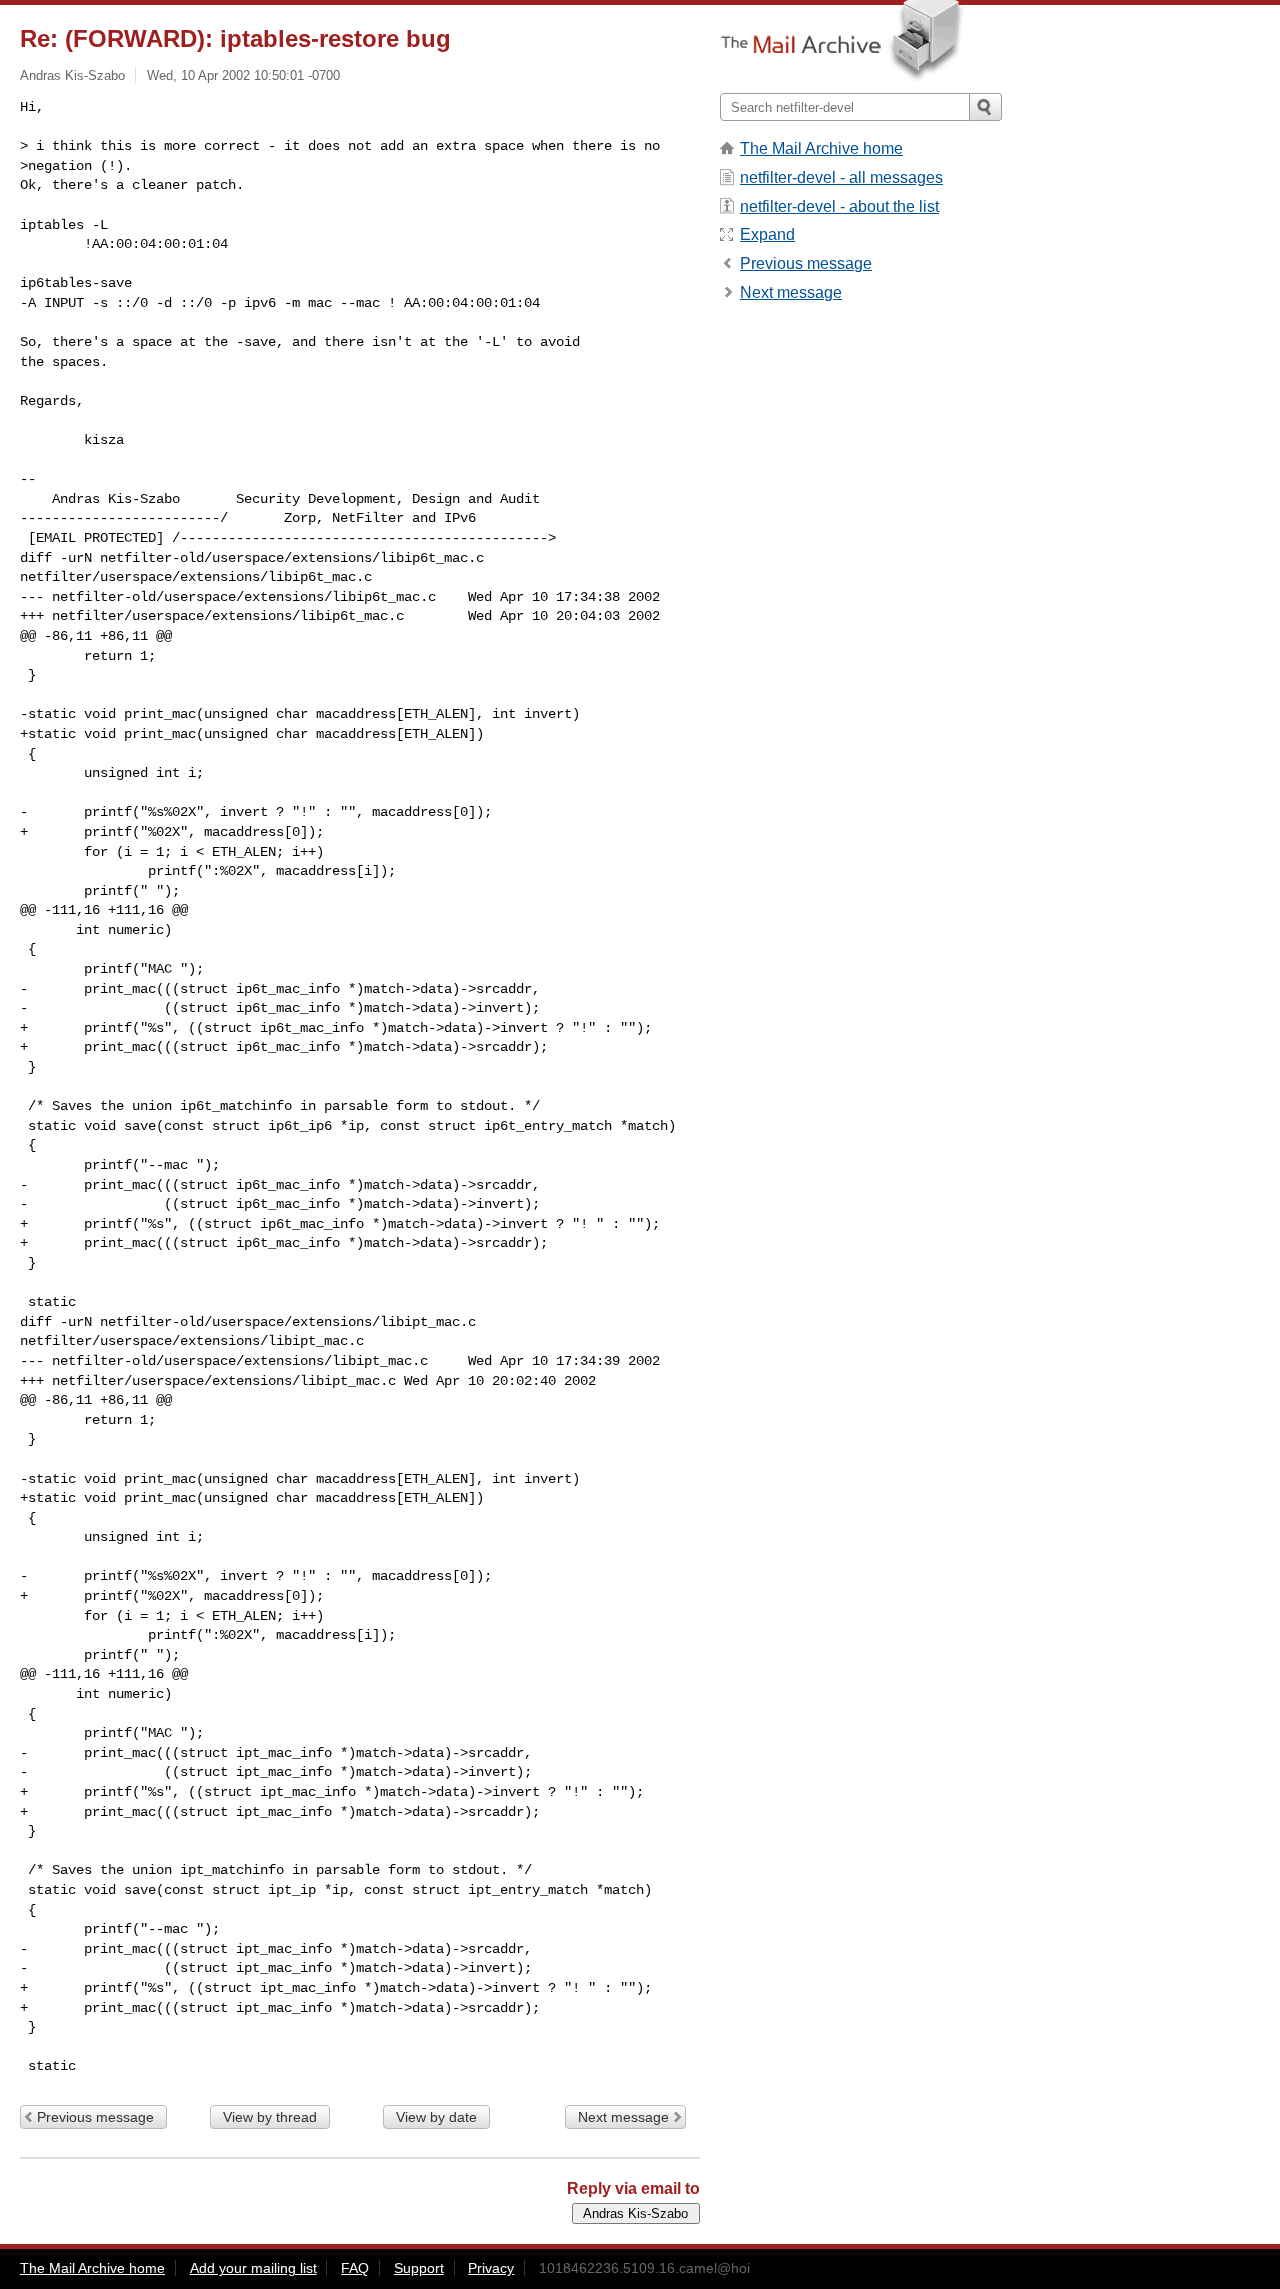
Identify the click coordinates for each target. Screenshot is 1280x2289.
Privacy (491, 2268)
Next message (623, 2117)
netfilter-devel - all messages (841, 177)
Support (419, 2268)
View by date (436, 2117)
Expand (767, 234)
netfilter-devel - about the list (839, 206)
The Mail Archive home (821, 148)
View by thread (270, 2117)
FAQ (355, 2268)
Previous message (95, 2117)
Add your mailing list (253, 2268)
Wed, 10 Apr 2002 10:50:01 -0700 (243, 75)
